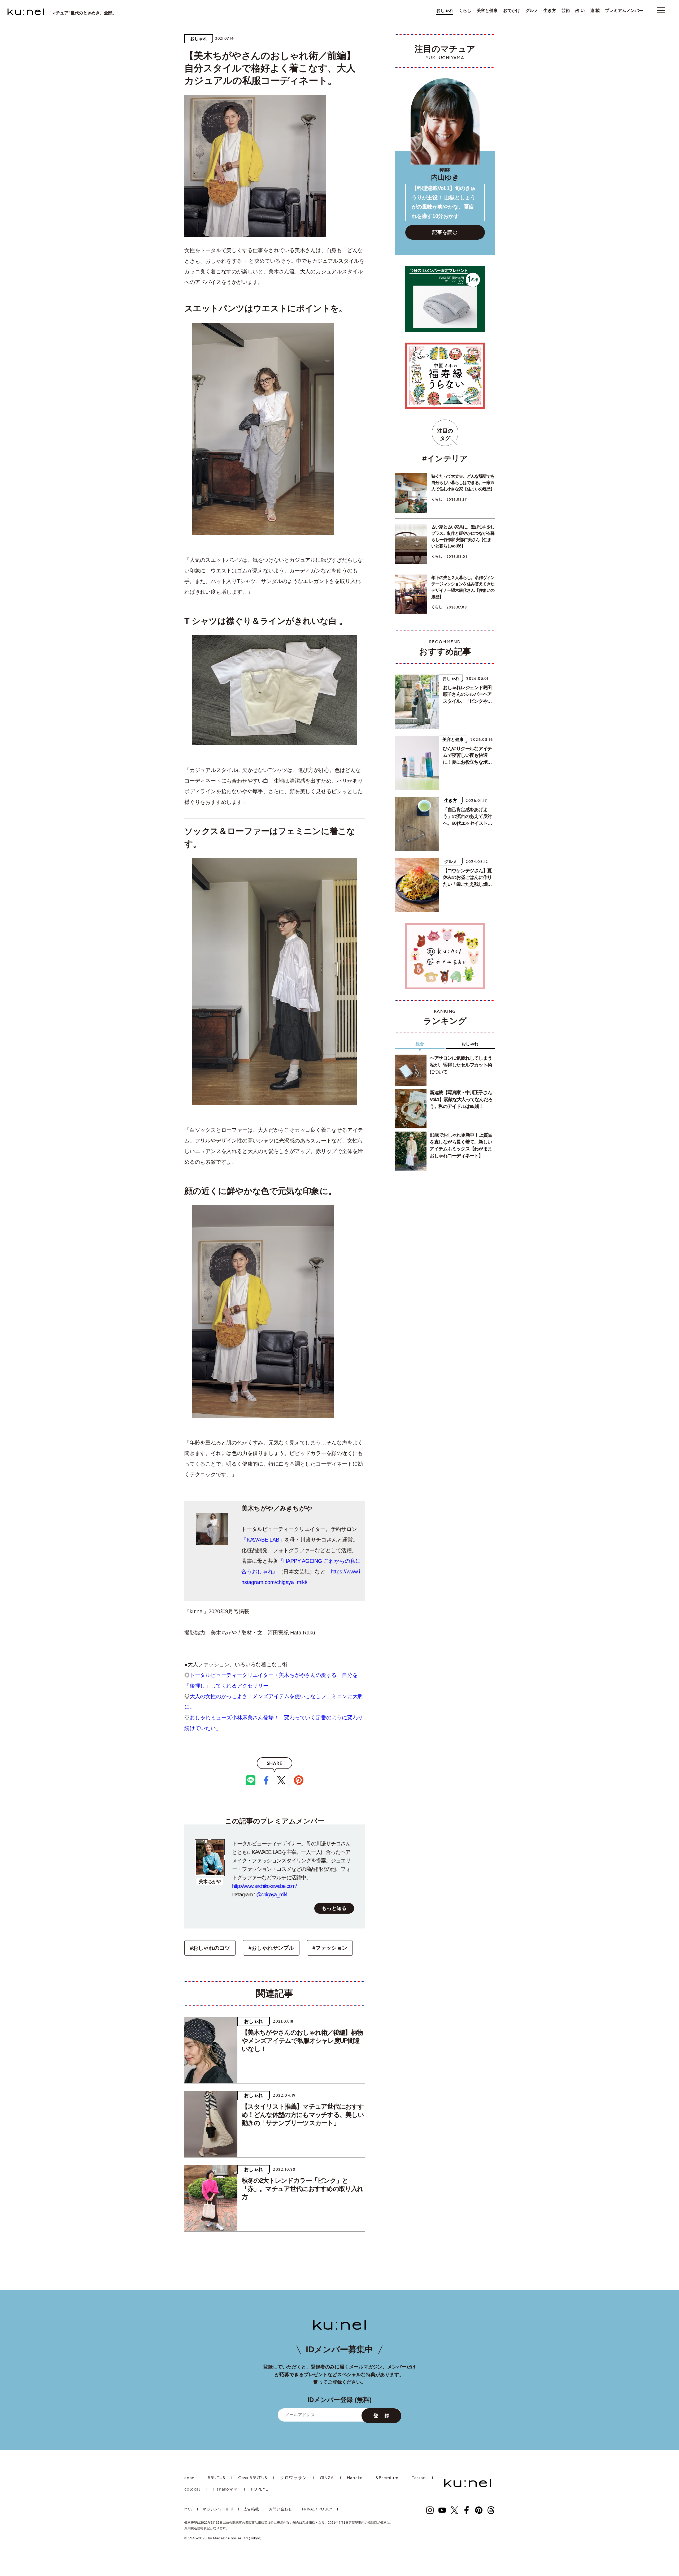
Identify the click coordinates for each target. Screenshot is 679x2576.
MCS (188, 2510)
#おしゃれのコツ (210, 1948)
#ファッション (330, 1948)
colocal (192, 2489)
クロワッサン (293, 2478)
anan (190, 2478)
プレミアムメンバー (624, 11)
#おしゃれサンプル (271, 1948)
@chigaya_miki (272, 1895)
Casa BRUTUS (253, 2478)
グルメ (532, 11)
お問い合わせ (281, 2510)
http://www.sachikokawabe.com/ (264, 1886)
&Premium (387, 2478)
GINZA (327, 2478)
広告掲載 (251, 2510)
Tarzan (419, 2478)
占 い (580, 11)
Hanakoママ (226, 2489)
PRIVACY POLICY (317, 2510)
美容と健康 (487, 11)
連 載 (595, 11)
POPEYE (260, 2489)
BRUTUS (216, 2478)
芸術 (566, 11)
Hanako (355, 2478)
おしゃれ (445, 11)
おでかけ (512, 11)
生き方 (550, 11)
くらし (465, 11)
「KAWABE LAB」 (263, 1540)
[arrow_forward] (430, 2510)
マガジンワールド (218, 2510)
